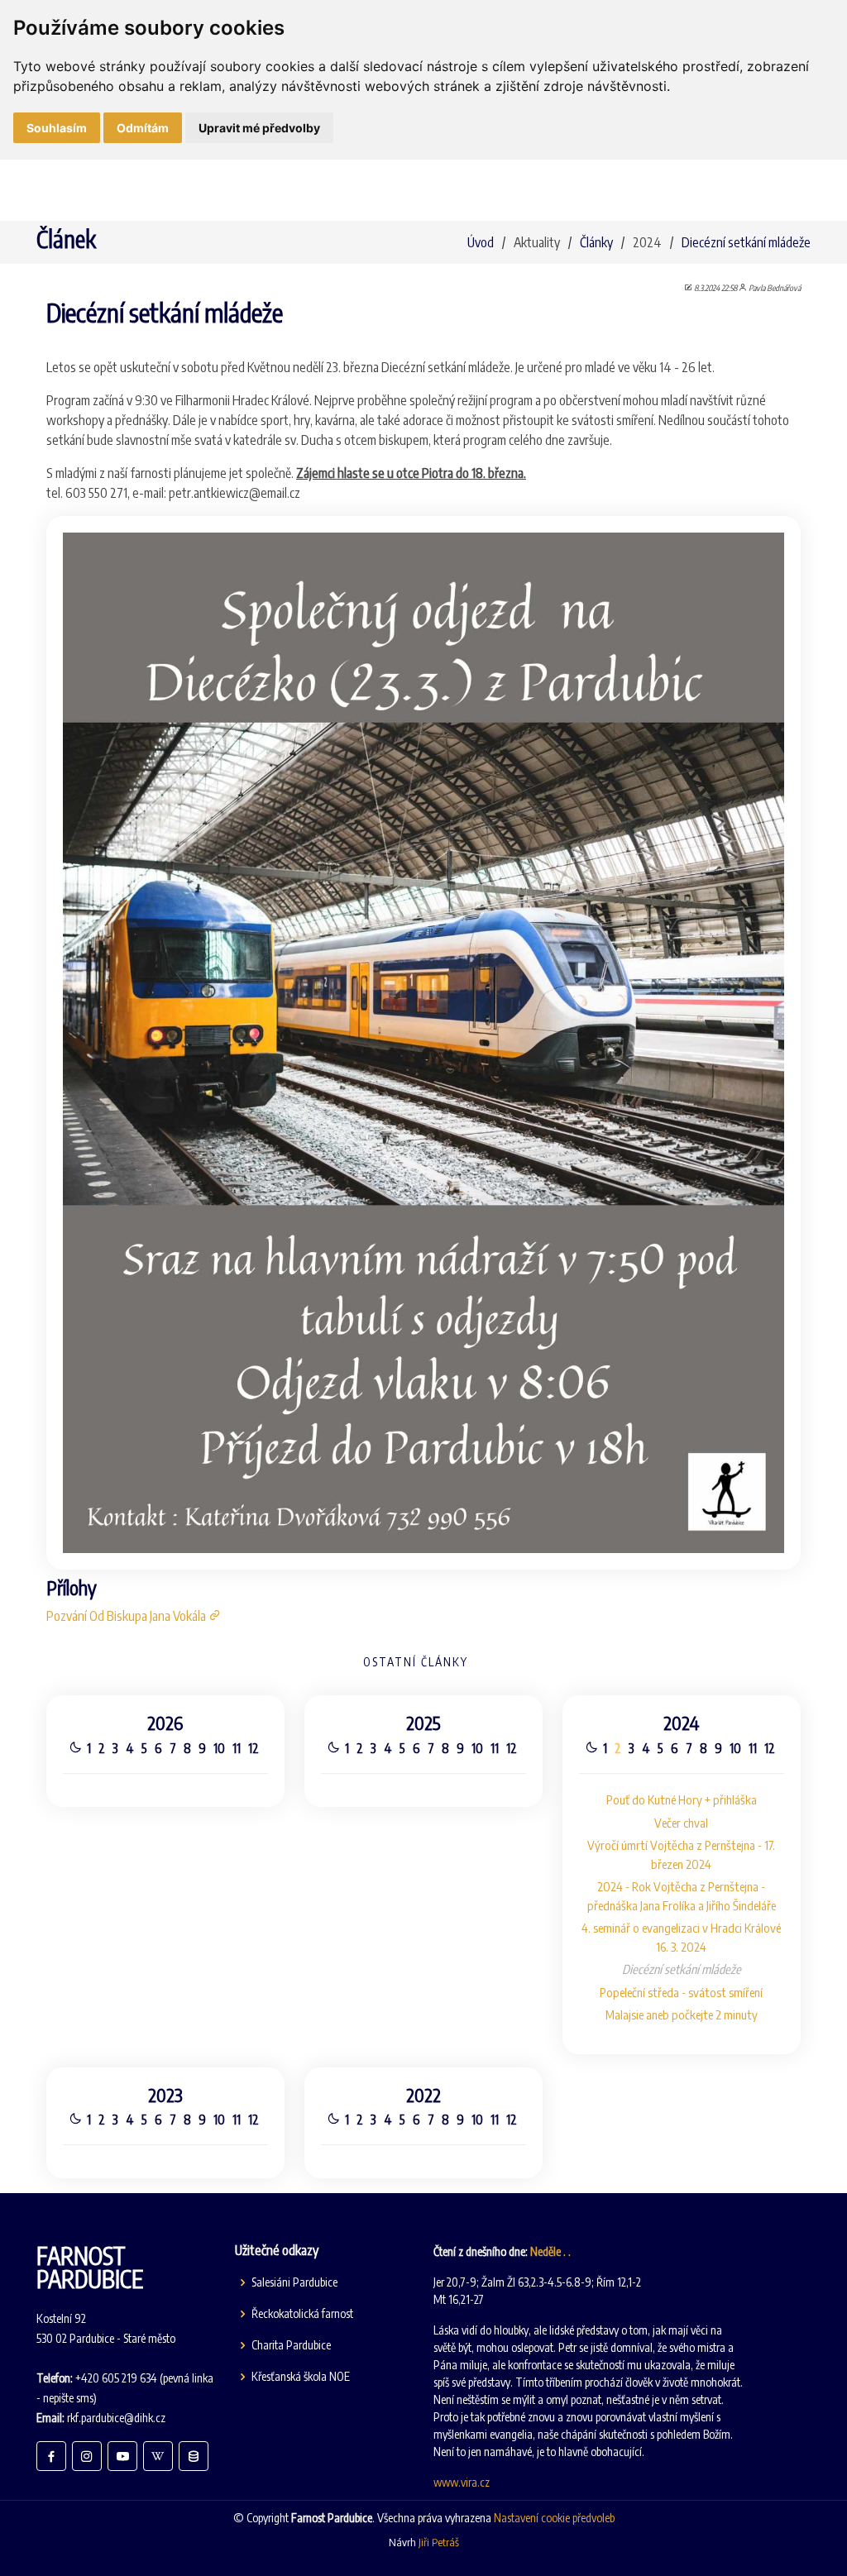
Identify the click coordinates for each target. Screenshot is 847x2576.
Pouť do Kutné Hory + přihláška (682, 1799)
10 (219, 1748)
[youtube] (122, 2456)
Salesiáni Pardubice (294, 2282)
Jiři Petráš (439, 2542)
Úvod (481, 242)
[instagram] (87, 2456)
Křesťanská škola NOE (301, 2377)
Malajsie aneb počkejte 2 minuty (682, 2014)
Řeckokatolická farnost (302, 2314)
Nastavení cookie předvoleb (554, 2518)
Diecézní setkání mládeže (746, 242)
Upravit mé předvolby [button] (259, 128)
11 (237, 1748)
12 (254, 1748)
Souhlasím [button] (57, 128)
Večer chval (681, 1823)
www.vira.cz (462, 2482)
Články (596, 242)
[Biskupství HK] (194, 2456)
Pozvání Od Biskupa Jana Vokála (127, 1616)
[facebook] (51, 2456)
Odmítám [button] (143, 128)
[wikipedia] (158, 2456)
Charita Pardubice (291, 2345)
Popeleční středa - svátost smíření (681, 1992)
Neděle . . (550, 2251)
